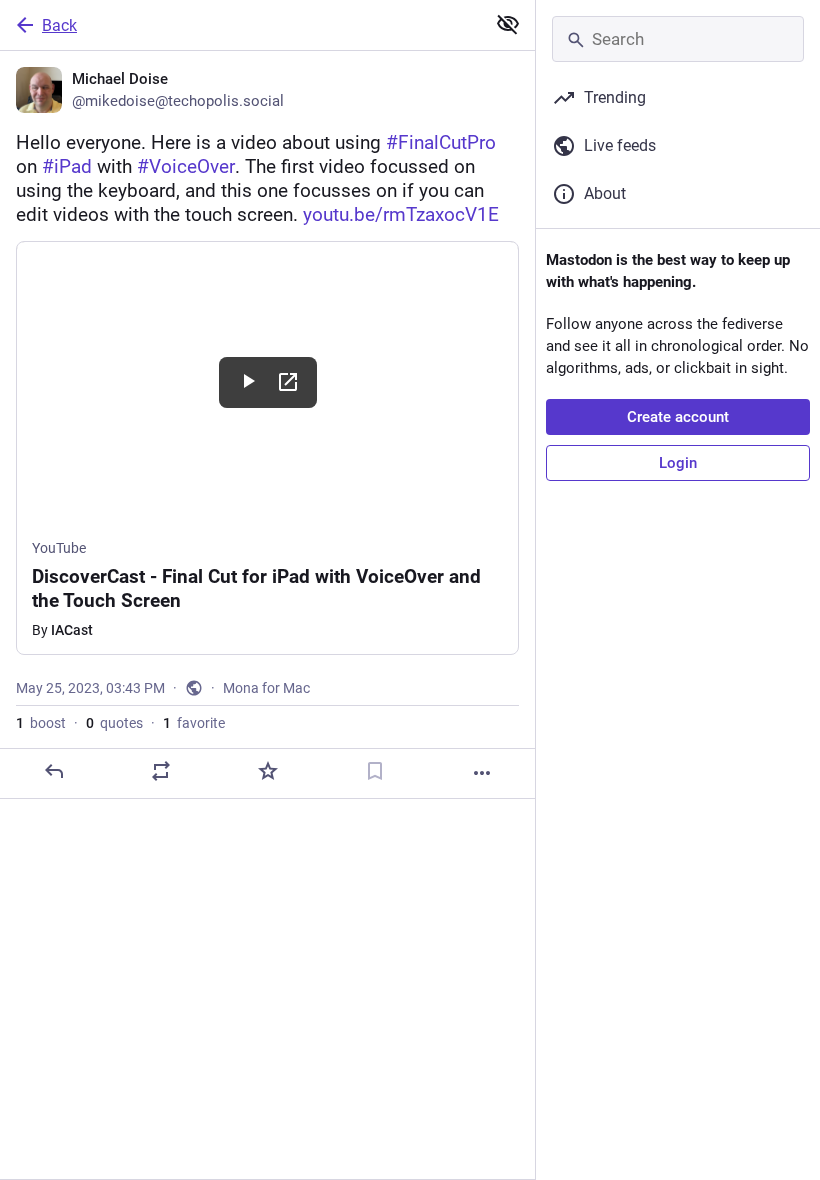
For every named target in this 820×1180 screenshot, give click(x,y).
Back (59, 25)
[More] (482, 773)
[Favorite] (268, 771)
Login (678, 463)
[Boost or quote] (161, 771)
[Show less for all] (508, 24)
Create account (678, 417)
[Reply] (54, 771)
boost (41, 723)
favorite (194, 723)
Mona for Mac (266, 688)
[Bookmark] (375, 771)
